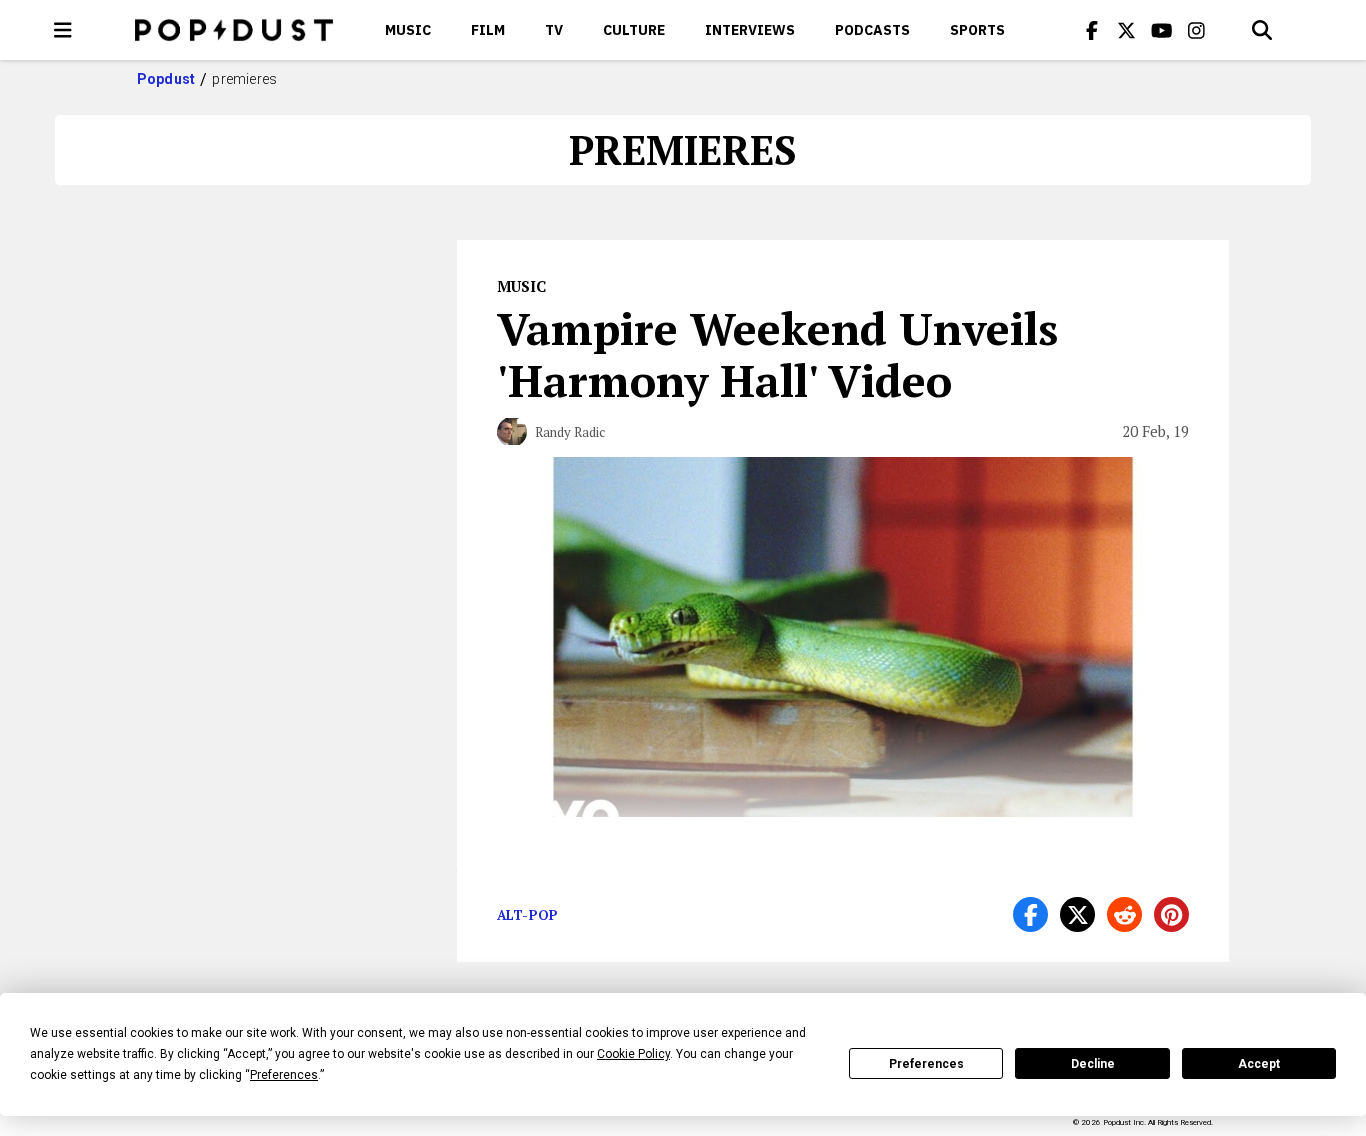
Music (408, 30)
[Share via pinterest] (1171, 914)
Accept (1259, 1064)
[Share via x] (1077, 914)
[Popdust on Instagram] (1197, 30)
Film (488, 30)
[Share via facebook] (1030, 914)
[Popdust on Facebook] (1092, 30)
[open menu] (63, 30)
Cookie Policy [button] (633, 1054)
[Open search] (1262, 30)
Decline (1093, 1064)
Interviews (750, 30)
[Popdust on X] (1127, 30)
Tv (554, 30)
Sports (977, 30)
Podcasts (872, 30)
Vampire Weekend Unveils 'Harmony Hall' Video (777, 354)
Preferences (926, 1064)
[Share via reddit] (1124, 914)
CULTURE (634, 30)
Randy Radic (570, 432)
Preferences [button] (284, 1075)
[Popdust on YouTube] (1162, 30)
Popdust (166, 79)
